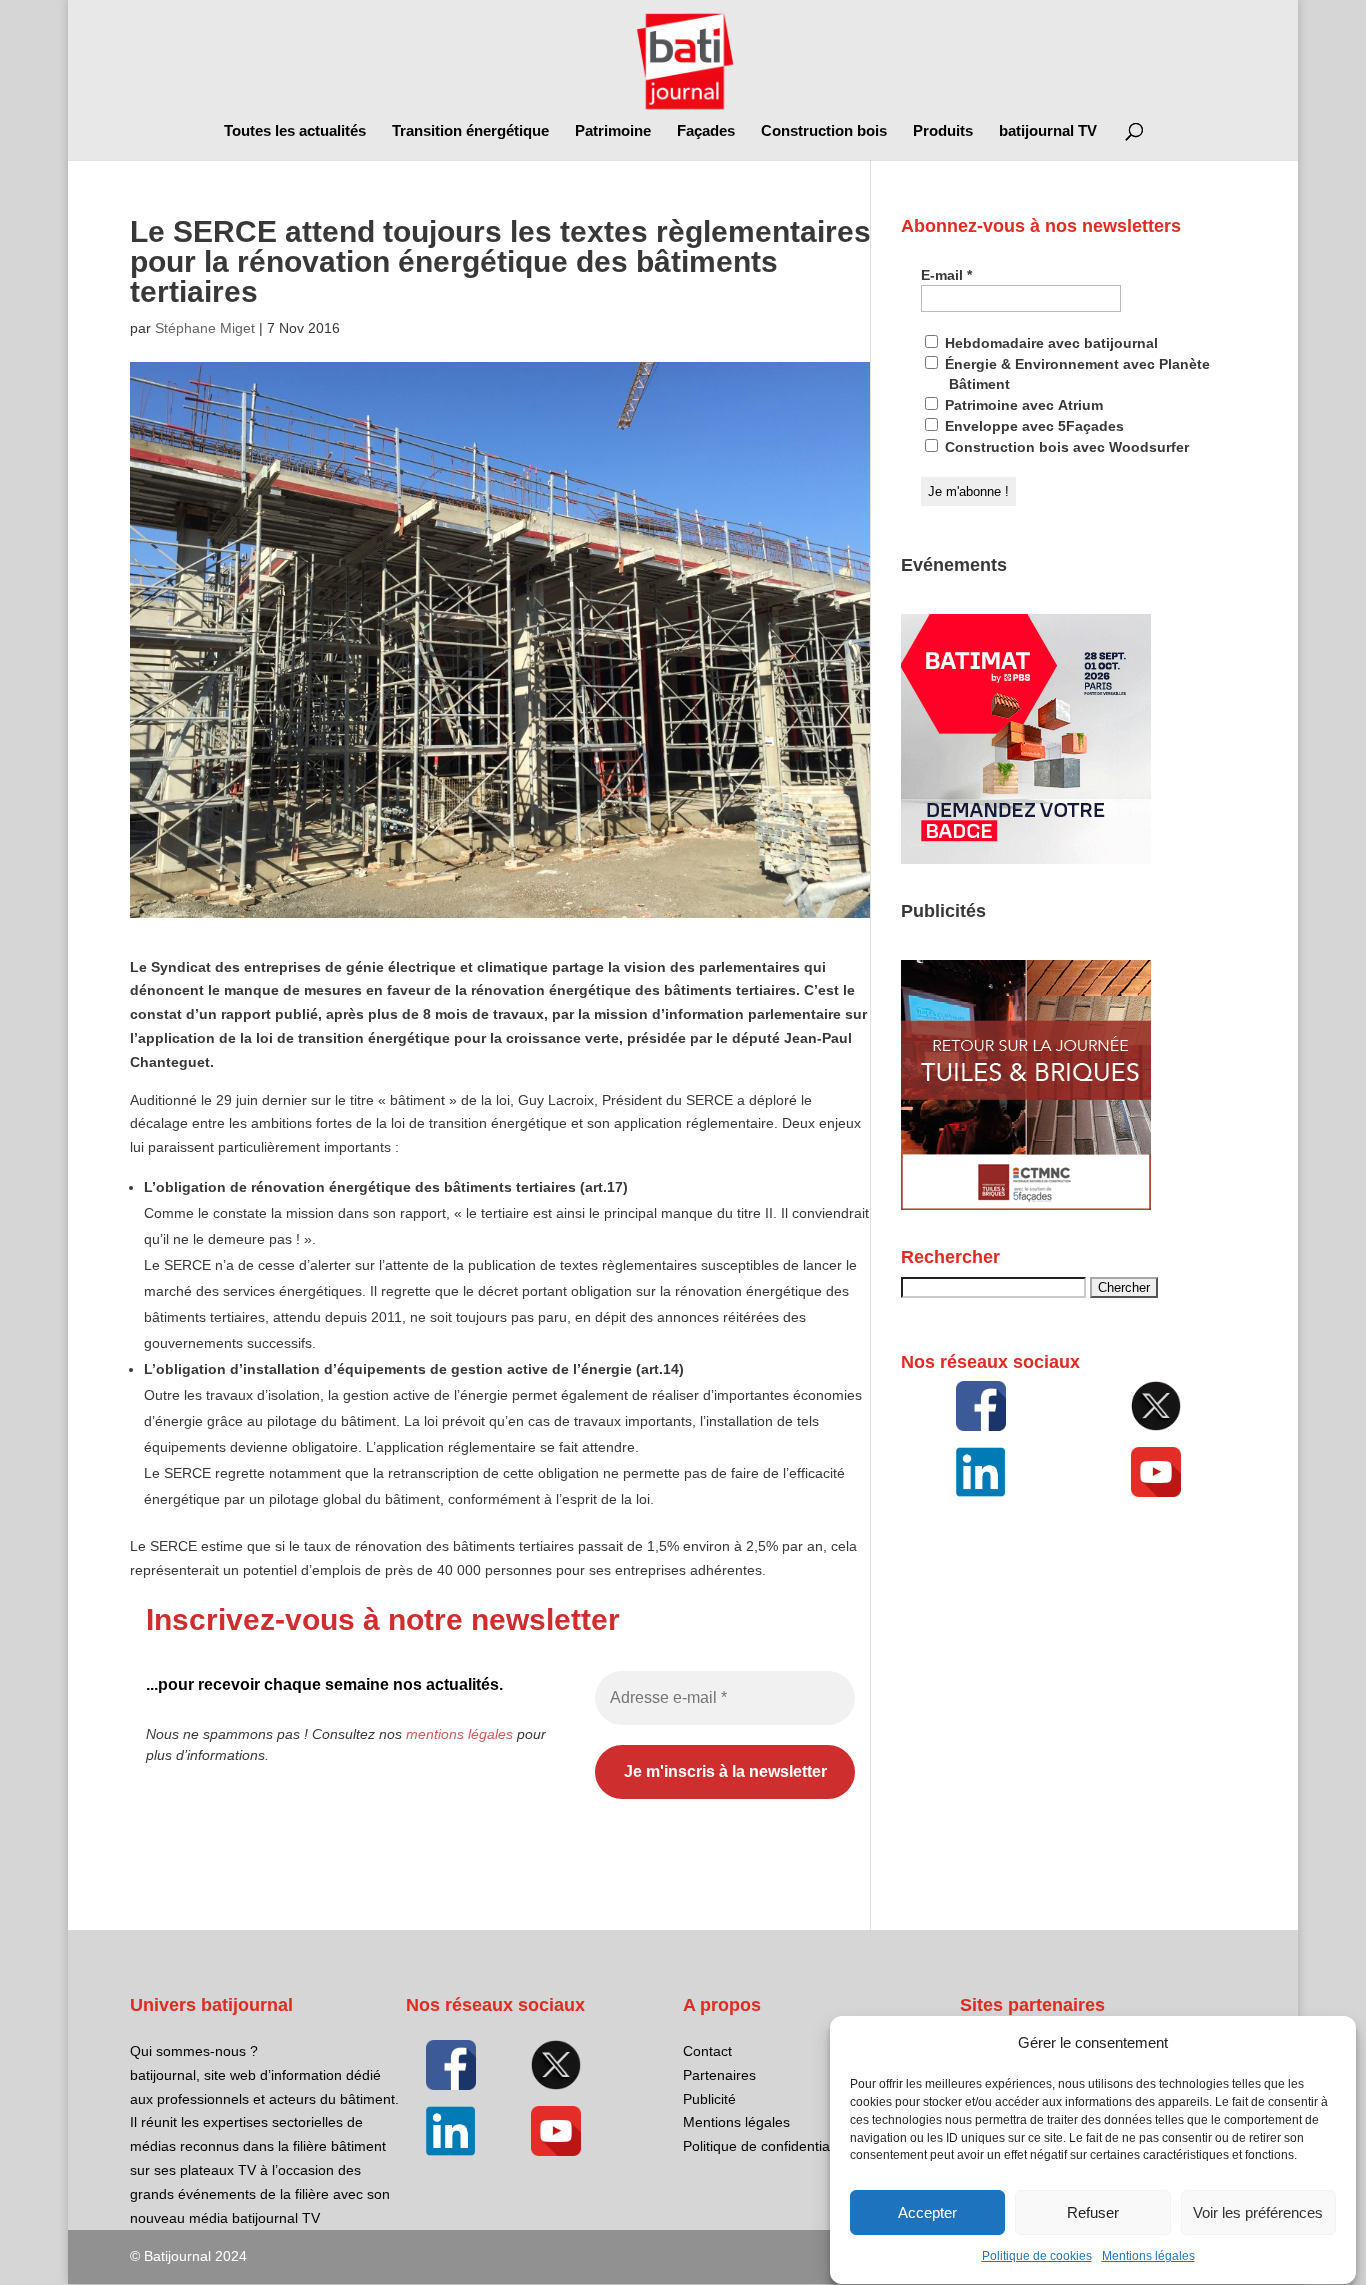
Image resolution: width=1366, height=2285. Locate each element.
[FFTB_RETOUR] (1026, 1205)
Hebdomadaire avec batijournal (1049, 343)
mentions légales (459, 1734)
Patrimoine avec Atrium (1022, 405)
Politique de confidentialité (765, 2146)
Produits (943, 131)
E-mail (946, 275)
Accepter (927, 2212)
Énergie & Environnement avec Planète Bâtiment (1075, 374)
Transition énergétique (470, 131)
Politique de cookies (1037, 2257)
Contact (707, 2051)
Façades (706, 131)
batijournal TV (1048, 131)
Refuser (1093, 2212)
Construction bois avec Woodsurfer (1065, 447)
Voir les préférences (1258, 2212)
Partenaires (719, 2075)
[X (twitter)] (1157, 1406)
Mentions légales (1148, 2257)
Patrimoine (613, 131)
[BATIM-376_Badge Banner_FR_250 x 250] (1026, 859)
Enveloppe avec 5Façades (1032, 426)
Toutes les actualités (295, 131)
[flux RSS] (981, 1406)
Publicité (709, 2099)
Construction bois (824, 131)
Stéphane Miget (205, 328)
